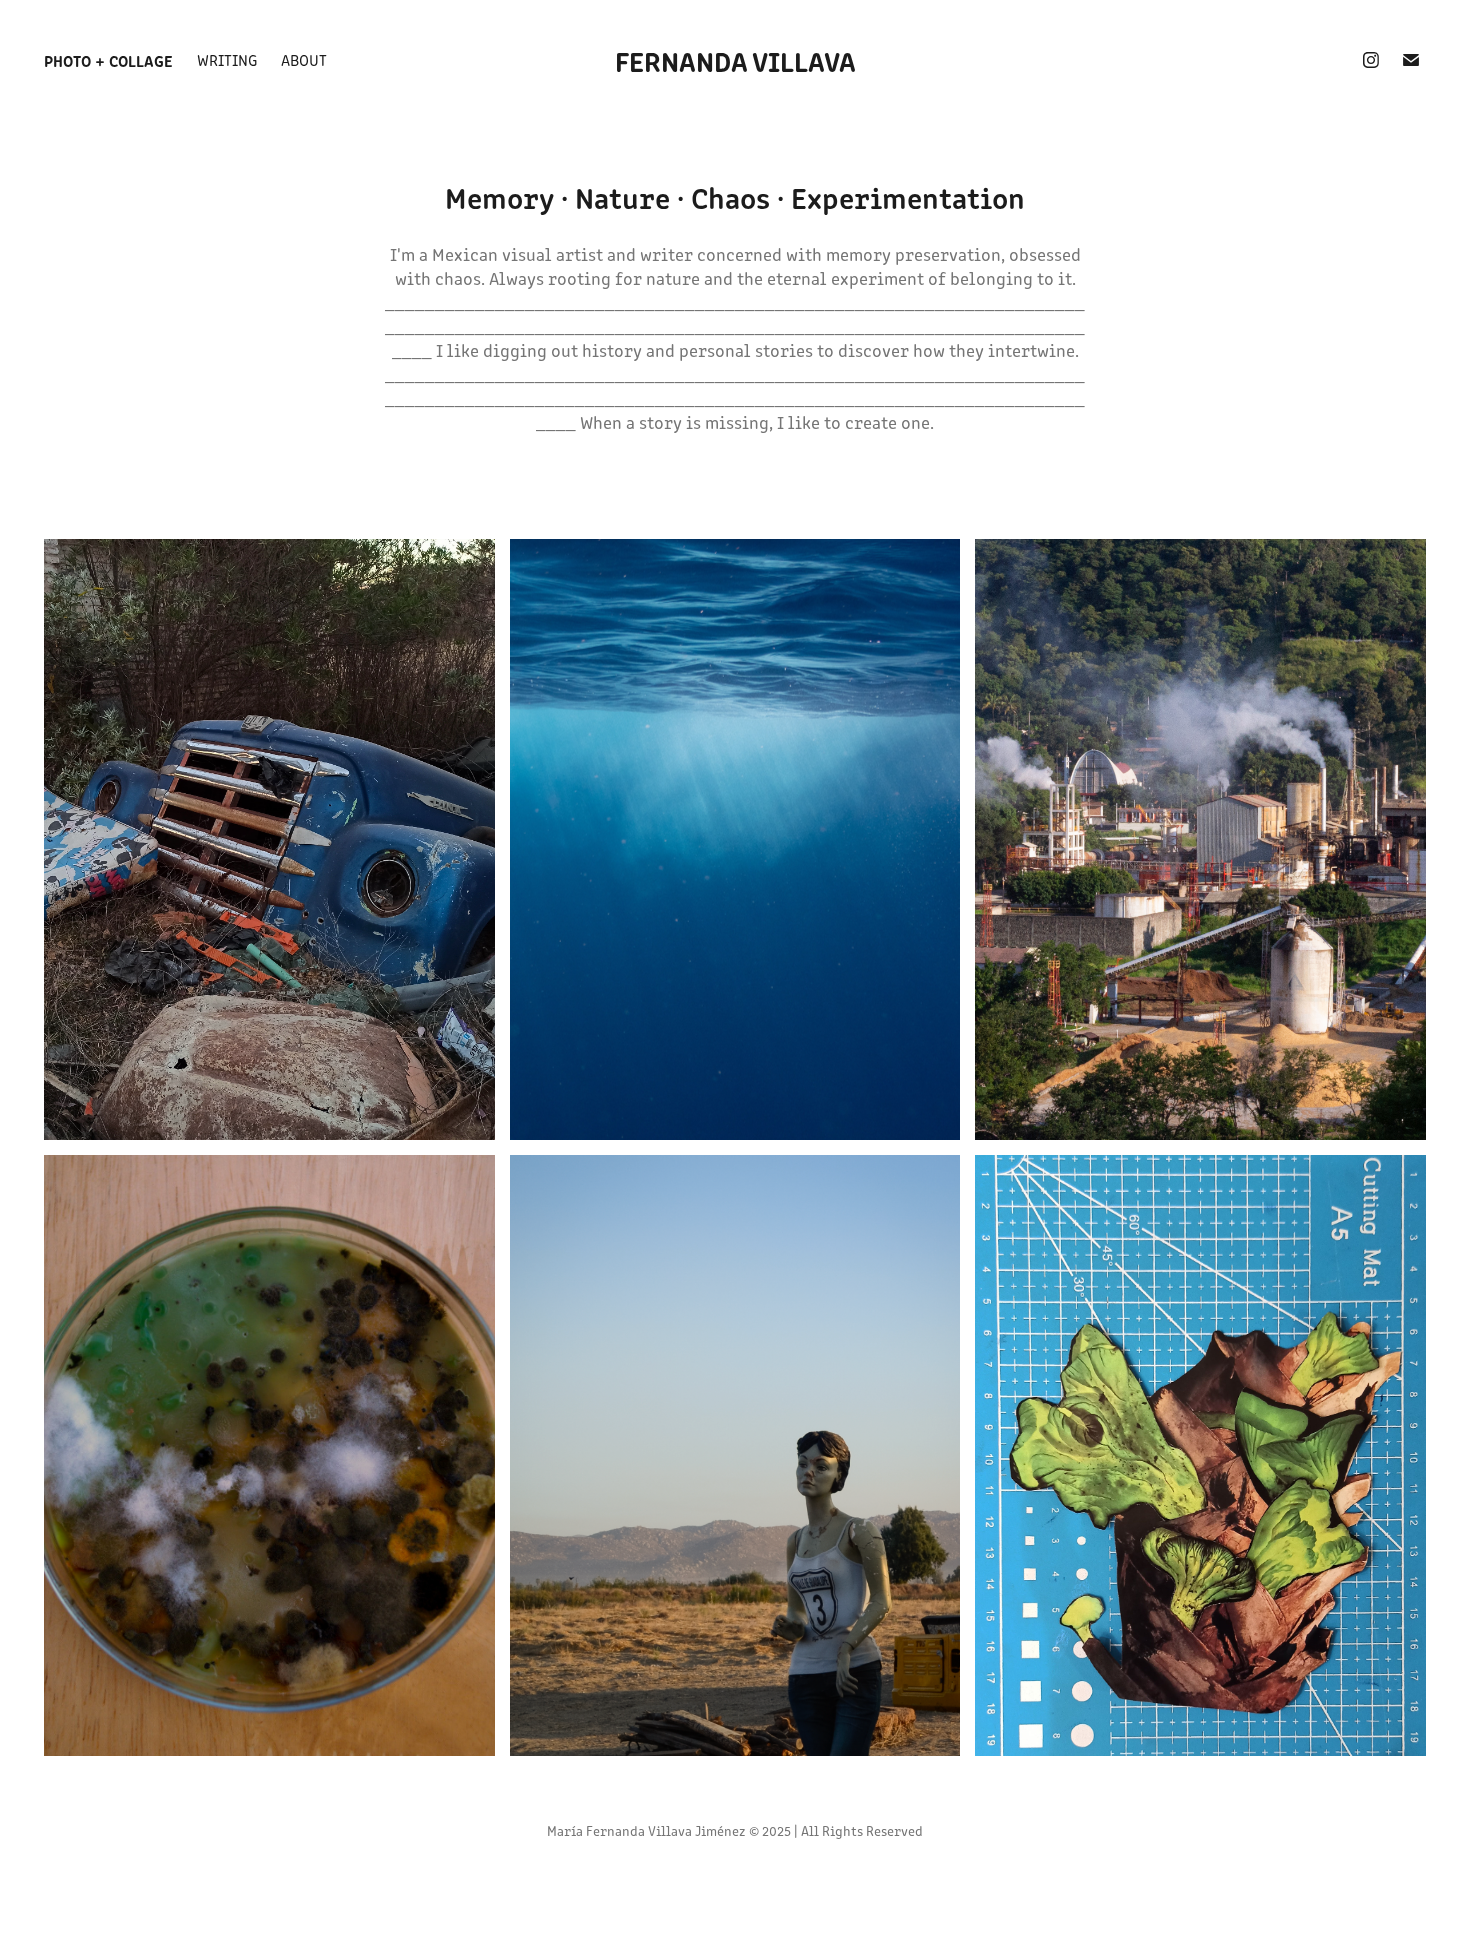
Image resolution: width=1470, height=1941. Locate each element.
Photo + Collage (108, 60)
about (304, 59)
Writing (227, 59)
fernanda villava (735, 60)
